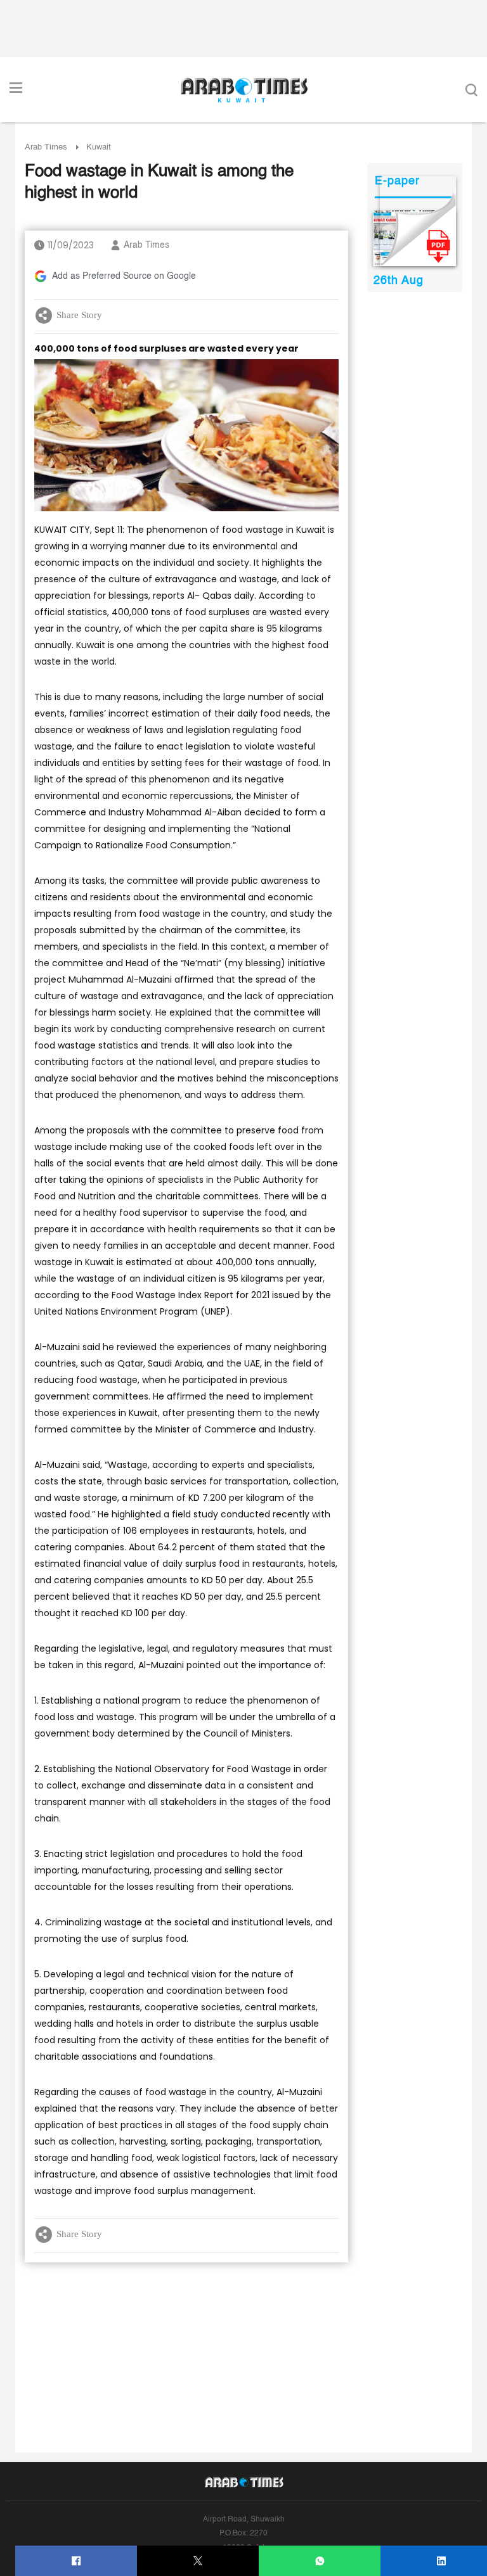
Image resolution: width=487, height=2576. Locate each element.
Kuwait (99, 147)
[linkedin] (442, 2561)
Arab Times (46, 147)
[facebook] (76, 2561)
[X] (198, 2561)
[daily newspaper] (414, 238)
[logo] (244, 90)
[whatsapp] (320, 2561)
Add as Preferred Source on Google (124, 276)
